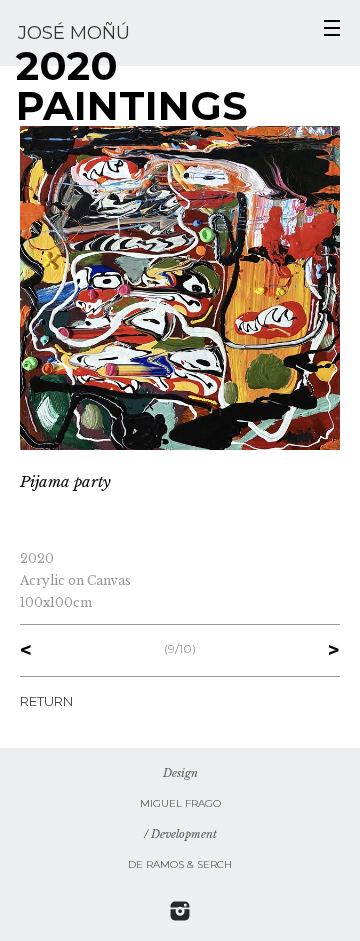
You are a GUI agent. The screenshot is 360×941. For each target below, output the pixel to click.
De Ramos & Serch (180, 865)
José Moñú (74, 33)
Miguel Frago (180, 804)
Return (46, 701)
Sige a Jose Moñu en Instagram (180, 911)
